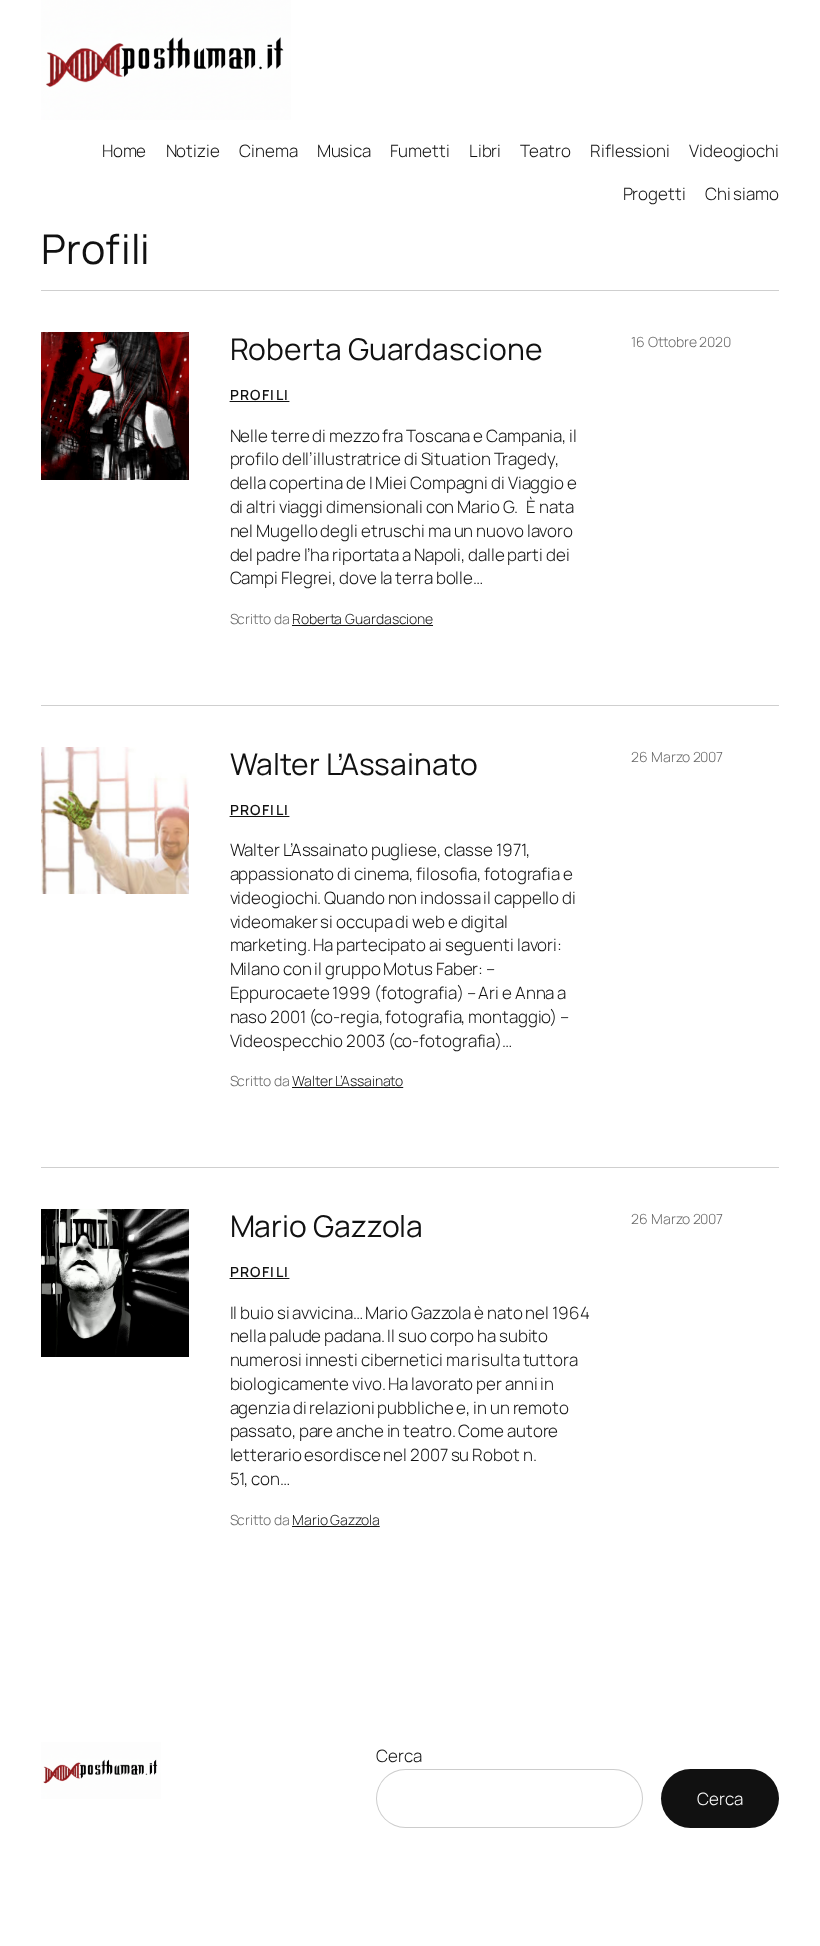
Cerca (399, 1755)
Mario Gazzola (327, 1226)
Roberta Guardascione (386, 349)
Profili (260, 394)
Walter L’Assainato (354, 764)
